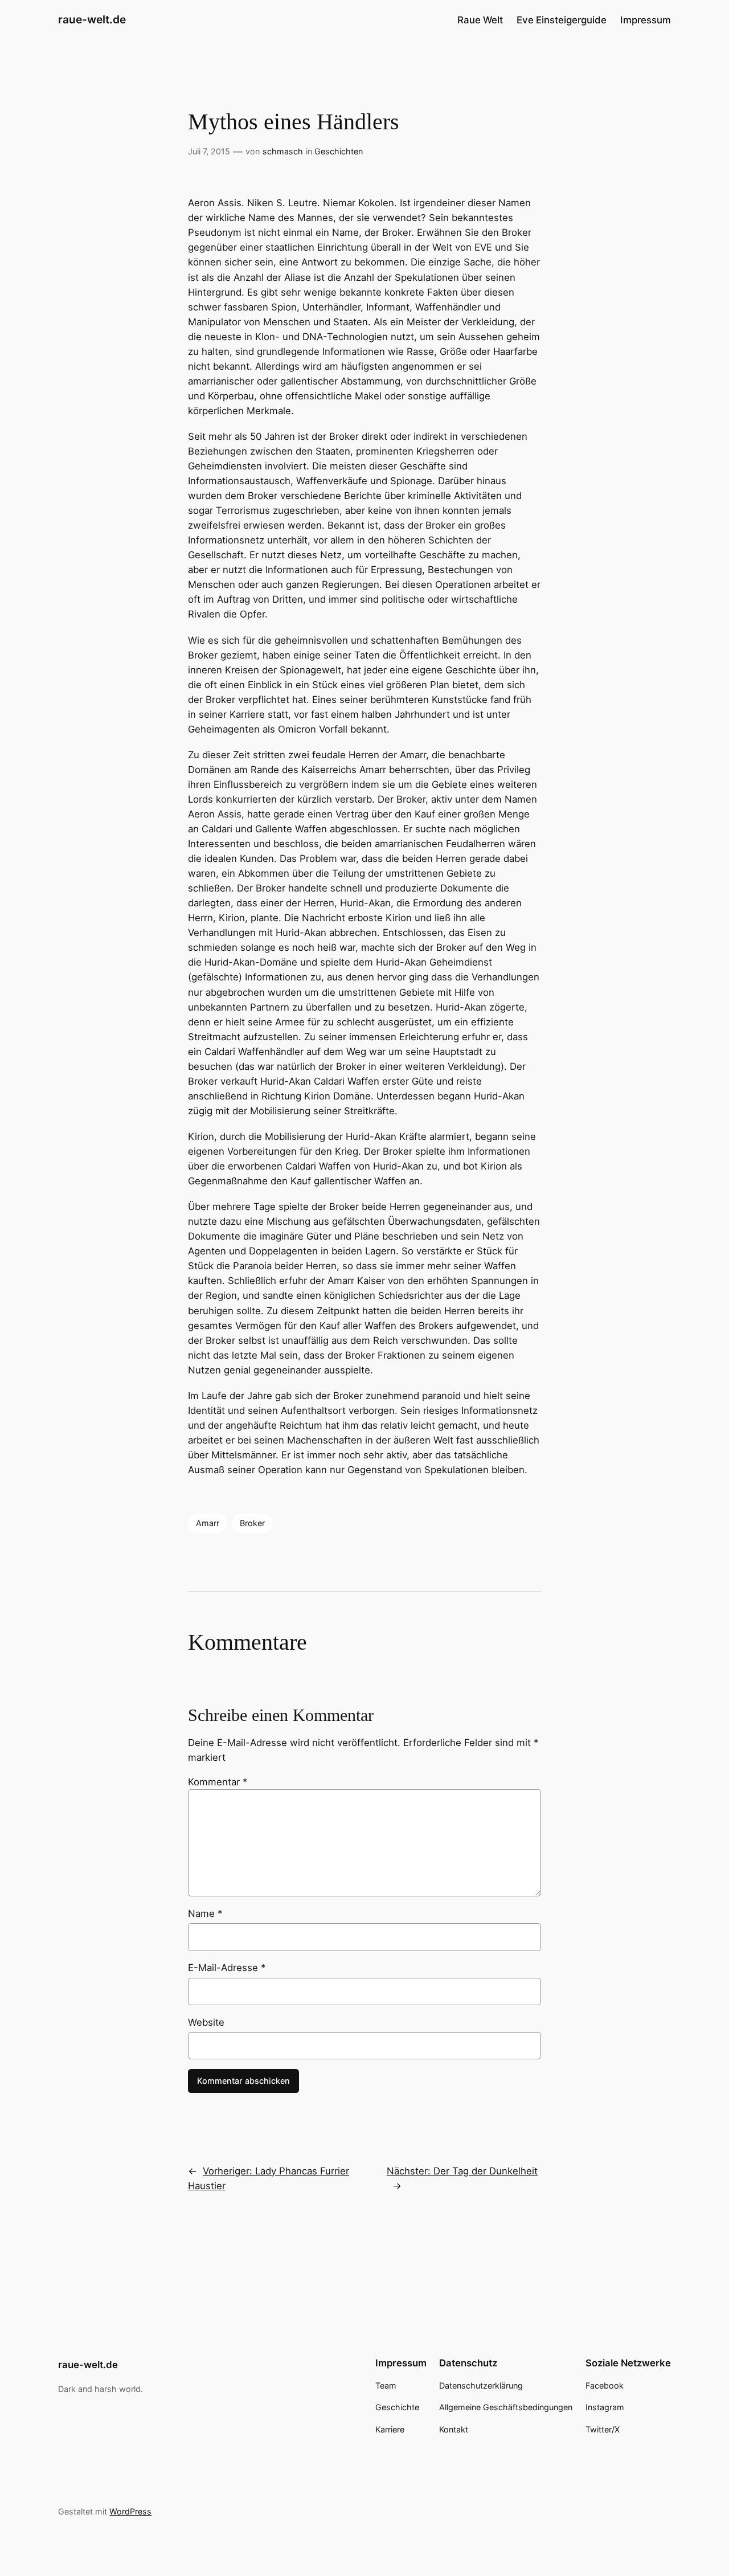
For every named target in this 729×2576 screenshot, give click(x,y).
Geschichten (339, 151)
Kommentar (218, 1782)
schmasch (283, 151)
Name (205, 1913)
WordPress (130, 2511)
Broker (252, 1523)
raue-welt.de (92, 19)
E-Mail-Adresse (227, 1968)
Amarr (208, 1523)
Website (206, 2022)
